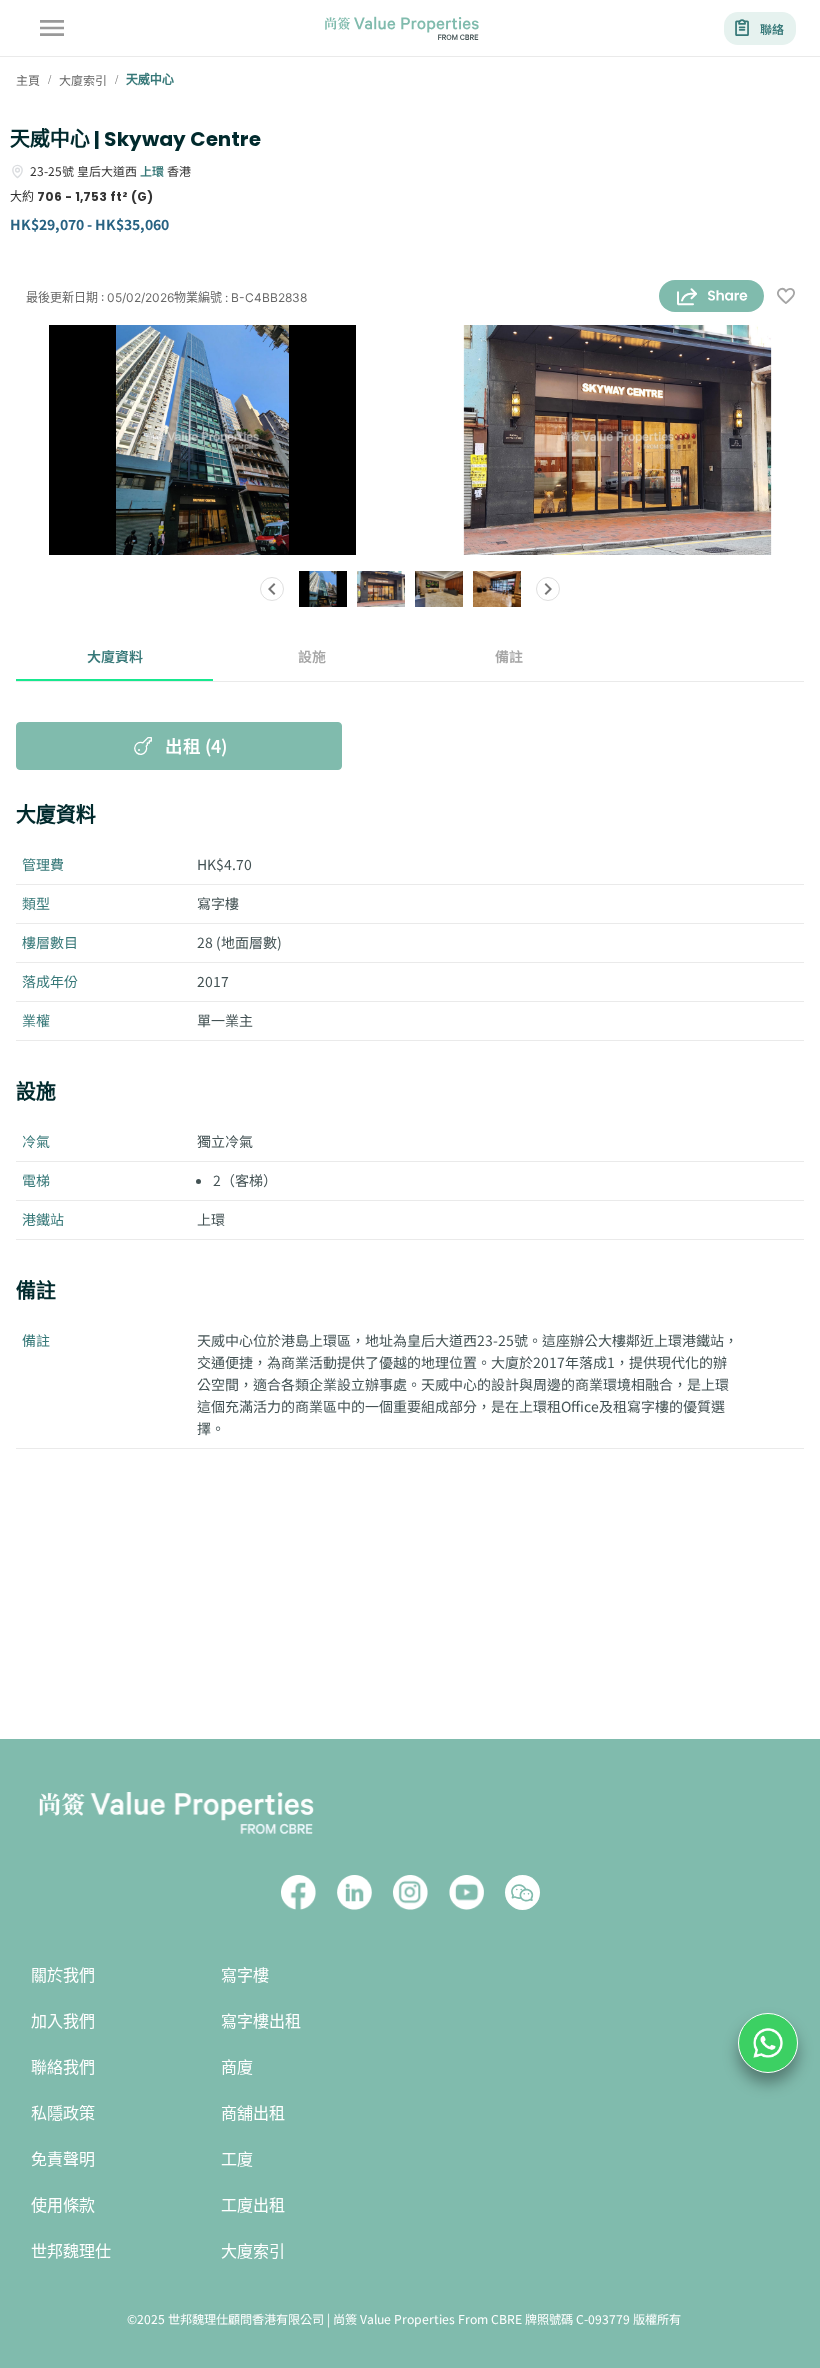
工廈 (237, 2159)
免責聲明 (63, 2159)
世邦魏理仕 (71, 2251)
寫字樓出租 (261, 2021)
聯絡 (772, 28)
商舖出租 (253, 2113)
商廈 (237, 2067)
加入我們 (63, 2021)
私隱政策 (63, 2113)
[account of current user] (52, 28)
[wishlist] (786, 297)
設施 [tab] (312, 656)
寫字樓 (245, 1975)
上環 (152, 170)
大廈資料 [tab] (115, 656)
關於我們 (63, 1975)
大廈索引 (253, 2251)
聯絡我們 (63, 2067)
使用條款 (63, 2205)
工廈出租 (253, 2205)
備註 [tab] (509, 656)
